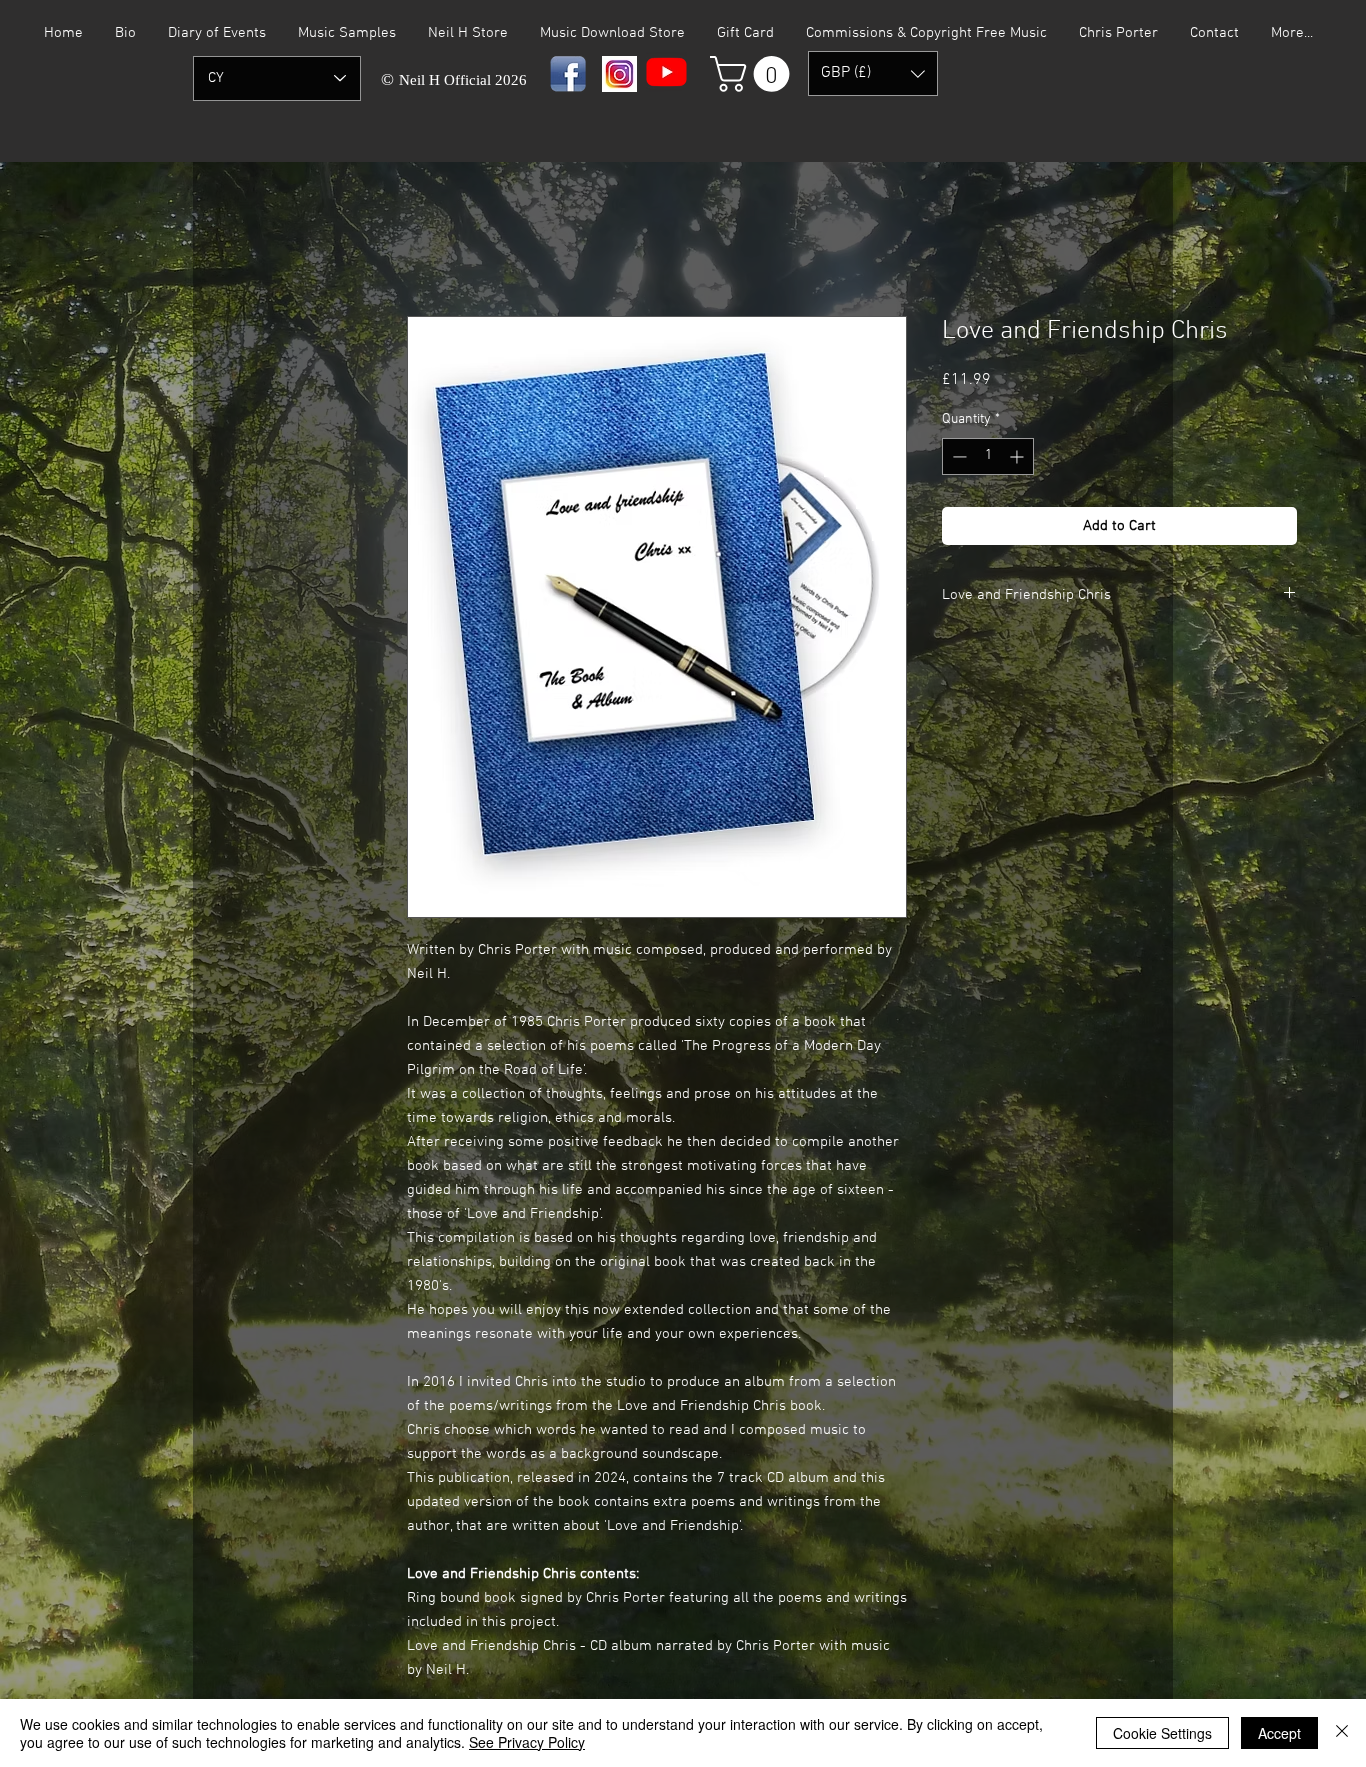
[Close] (1342, 1733)
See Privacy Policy (527, 1742)
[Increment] (1018, 456)
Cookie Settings (1162, 1733)
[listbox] (873, 73)
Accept (1279, 1733)
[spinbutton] (988, 456)
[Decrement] (957, 456)
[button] (754, 74)
